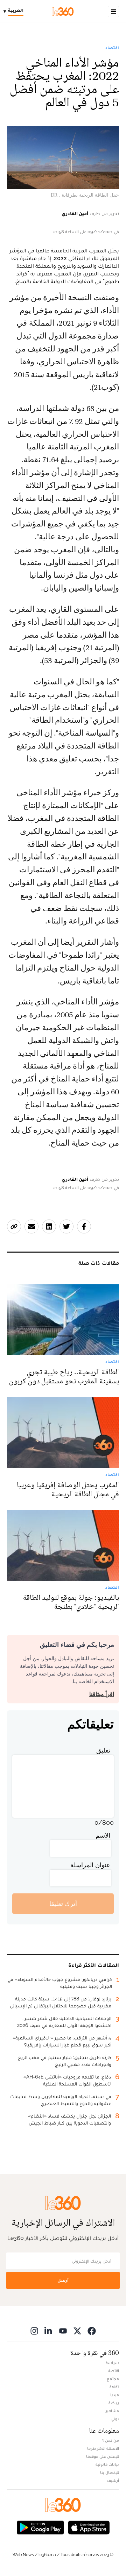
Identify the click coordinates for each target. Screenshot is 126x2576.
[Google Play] (40, 2527)
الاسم (103, 1835)
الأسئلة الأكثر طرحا (103, 2448)
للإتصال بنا (110, 2472)
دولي (115, 2419)
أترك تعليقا (63, 1904)
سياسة (112, 2363)
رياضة (114, 2403)
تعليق (103, 1750)
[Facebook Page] (92, 2331)
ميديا (115, 2395)
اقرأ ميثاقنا (102, 1694)
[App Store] (89, 2527)
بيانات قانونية (107, 2464)
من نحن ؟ (111, 2440)
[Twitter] (77, 2331)
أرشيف (113, 2480)
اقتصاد (112, 48)
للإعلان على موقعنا (103, 2456)
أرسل (63, 2280)
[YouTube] (63, 2331)
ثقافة (114, 2387)
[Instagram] (34, 2331)
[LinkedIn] (49, 2331)
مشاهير (112, 2411)
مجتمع (113, 2379)
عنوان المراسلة (90, 1865)
